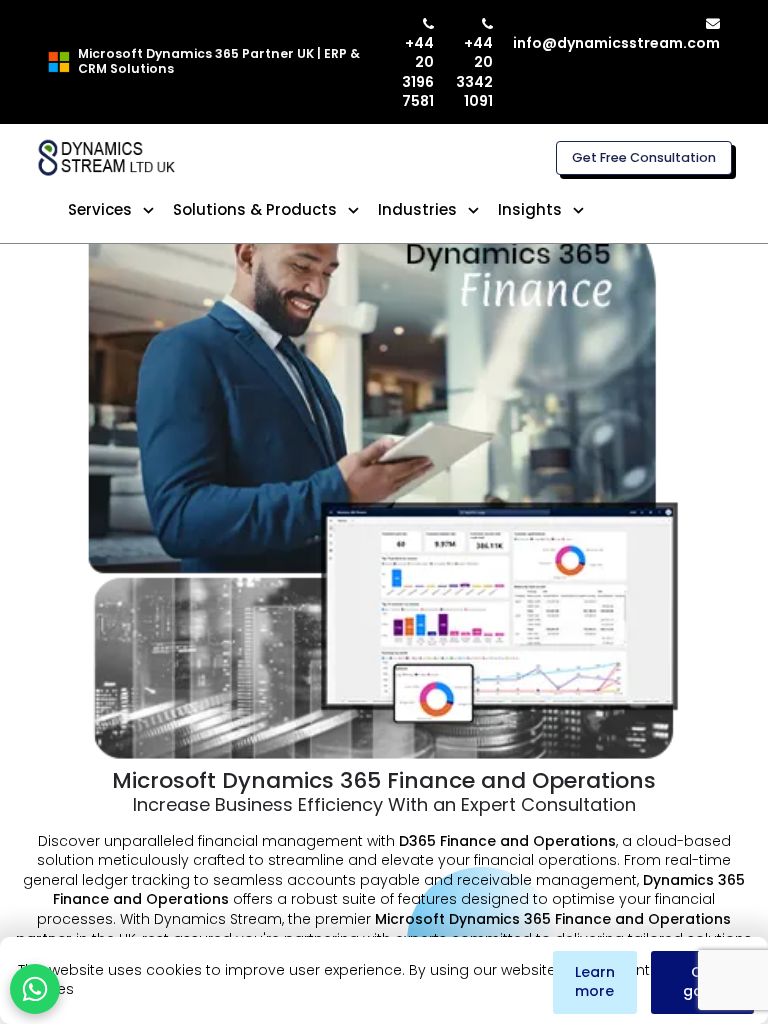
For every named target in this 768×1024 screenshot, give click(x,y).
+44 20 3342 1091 (474, 72)
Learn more (595, 982)
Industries (417, 209)
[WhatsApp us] (35, 989)
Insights (530, 209)
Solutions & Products (255, 209)
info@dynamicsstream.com (616, 43)
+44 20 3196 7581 (418, 72)
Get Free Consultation (644, 157)
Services (100, 209)
